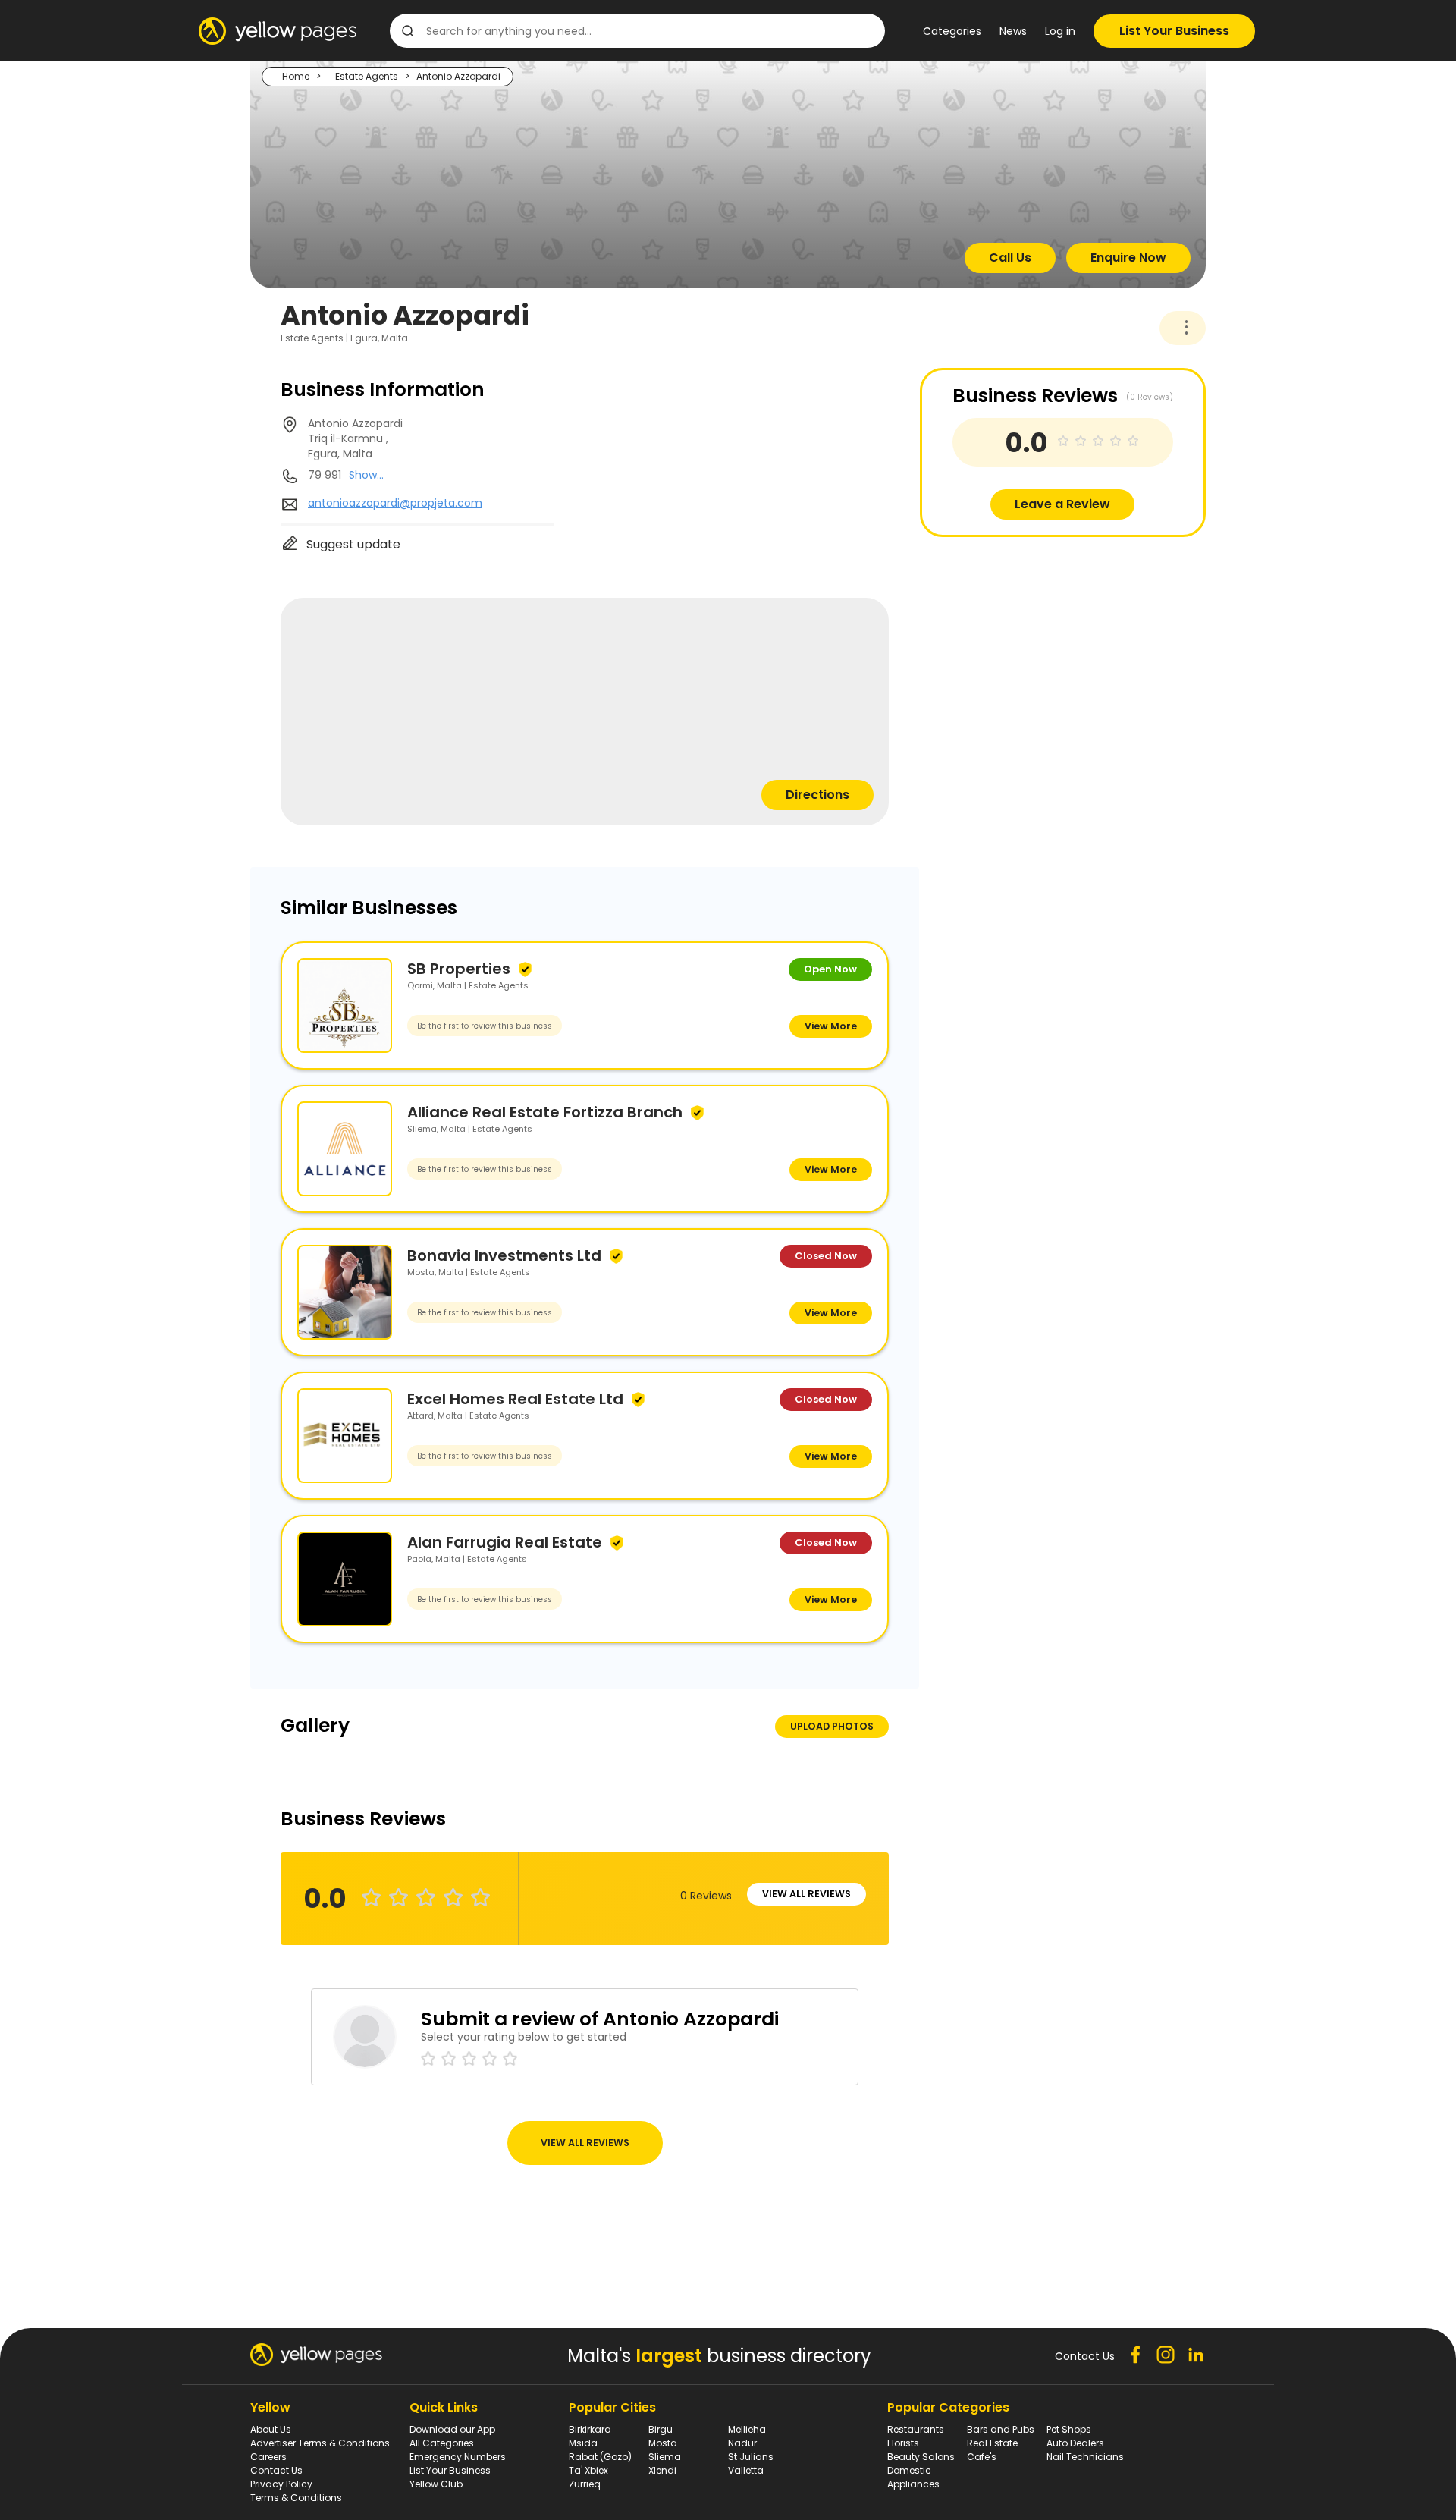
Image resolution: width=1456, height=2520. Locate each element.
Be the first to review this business (485, 1026)
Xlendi (662, 2470)
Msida (583, 2443)
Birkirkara (590, 2429)
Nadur (742, 2443)
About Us (271, 2429)
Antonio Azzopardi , (355, 438)
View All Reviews (806, 1894)
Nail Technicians (1085, 2457)
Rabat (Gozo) (600, 2457)
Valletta (746, 2470)
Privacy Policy (281, 2484)
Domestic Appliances (913, 2477)
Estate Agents (367, 76)
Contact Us (276, 2470)
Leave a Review (1062, 504)
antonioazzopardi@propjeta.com (395, 503)
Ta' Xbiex (588, 2470)
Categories (952, 31)
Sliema (665, 2457)
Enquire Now (1128, 258)
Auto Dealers (1075, 2443)
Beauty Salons (921, 2457)
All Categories (442, 2443)
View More (831, 1026)
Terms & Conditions (296, 2498)
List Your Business (1174, 31)
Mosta (663, 2443)
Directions (817, 795)
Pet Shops (1069, 2429)
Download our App (452, 2429)
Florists (903, 2443)
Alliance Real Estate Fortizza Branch (545, 1112)
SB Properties (459, 969)
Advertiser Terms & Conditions (320, 2443)
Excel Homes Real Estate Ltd (515, 1399)
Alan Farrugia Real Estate (505, 1542)
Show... (366, 475)
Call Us (1010, 258)
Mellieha (747, 2429)
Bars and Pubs (1001, 2429)
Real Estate (992, 2443)
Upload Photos (832, 1726)
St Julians (751, 2457)
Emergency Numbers (458, 2457)
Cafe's (982, 2457)
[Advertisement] (1034, 643)
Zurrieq (585, 2484)
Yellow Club (436, 2484)
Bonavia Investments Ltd (504, 1255)
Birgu (661, 2429)
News (1013, 31)
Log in (1060, 31)
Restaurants (916, 2429)
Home (296, 76)
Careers (268, 2457)
